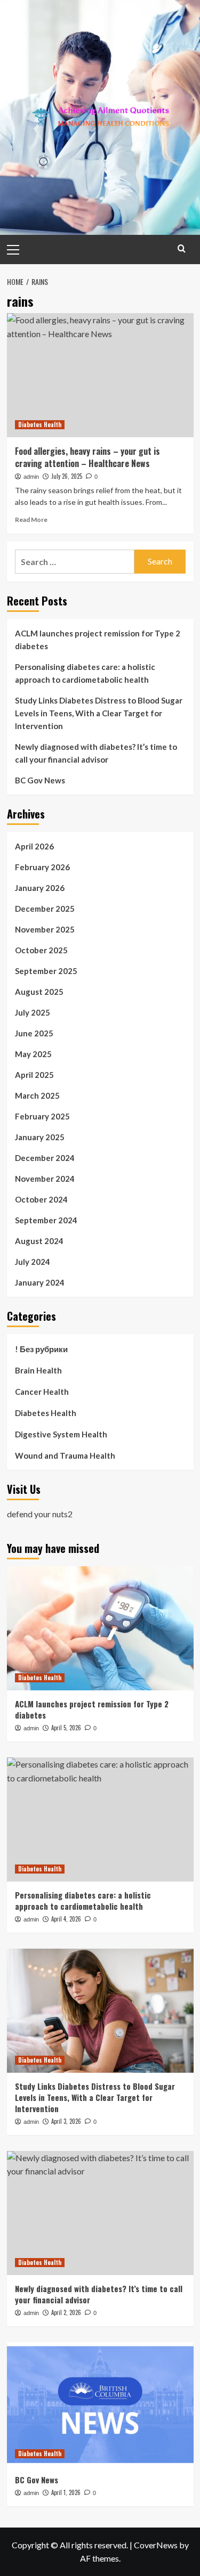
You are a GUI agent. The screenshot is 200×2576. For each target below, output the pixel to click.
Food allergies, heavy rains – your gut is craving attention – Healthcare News (87, 457)
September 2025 (46, 971)
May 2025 (33, 1054)
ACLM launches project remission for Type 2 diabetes (98, 640)
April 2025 (34, 1075)
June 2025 (34, 1033)
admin (31, 477)
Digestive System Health (61, 1434)
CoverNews (156, 2545)
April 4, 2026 (66, 1919)
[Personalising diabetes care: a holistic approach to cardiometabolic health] (100, 1819)
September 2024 (46, 1220)
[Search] (182, 248)
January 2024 (40, 1282)
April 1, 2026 (66, 2492)
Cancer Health (42, 1392)
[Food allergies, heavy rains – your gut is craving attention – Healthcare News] (100, 375)
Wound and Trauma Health (65, 1455)
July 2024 (33, 1262)
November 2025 (45, 929)
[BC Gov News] (100, 2404)
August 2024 (39, 1241)
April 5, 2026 (66, 1728)
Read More (31, 520)
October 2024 (41, 1199)
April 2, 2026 (66, 2312)
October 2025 (41, 950)
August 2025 (39, 992)
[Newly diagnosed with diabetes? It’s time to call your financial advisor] (100, 2213)
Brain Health (38, 1370)
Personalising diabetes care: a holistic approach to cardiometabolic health (85, 673)
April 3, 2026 (66, 2121)
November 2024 (45, 1179)
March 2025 (37, 1095)
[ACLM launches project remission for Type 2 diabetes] (100, 1628)
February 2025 (42, 1116)
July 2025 (33, 1012)
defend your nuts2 (40, 1514)
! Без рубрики (41, 1349)
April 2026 (34, 846)
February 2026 (42, 867)
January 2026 (40, 888)
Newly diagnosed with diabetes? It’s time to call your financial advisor (96, 753)
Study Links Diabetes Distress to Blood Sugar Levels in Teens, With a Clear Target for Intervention (99, 713)
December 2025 (45, 909)
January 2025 (40, 1137)
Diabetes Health (40, 424)
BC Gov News (40, 780)
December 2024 (45, 1158)
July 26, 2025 (67, 476)
